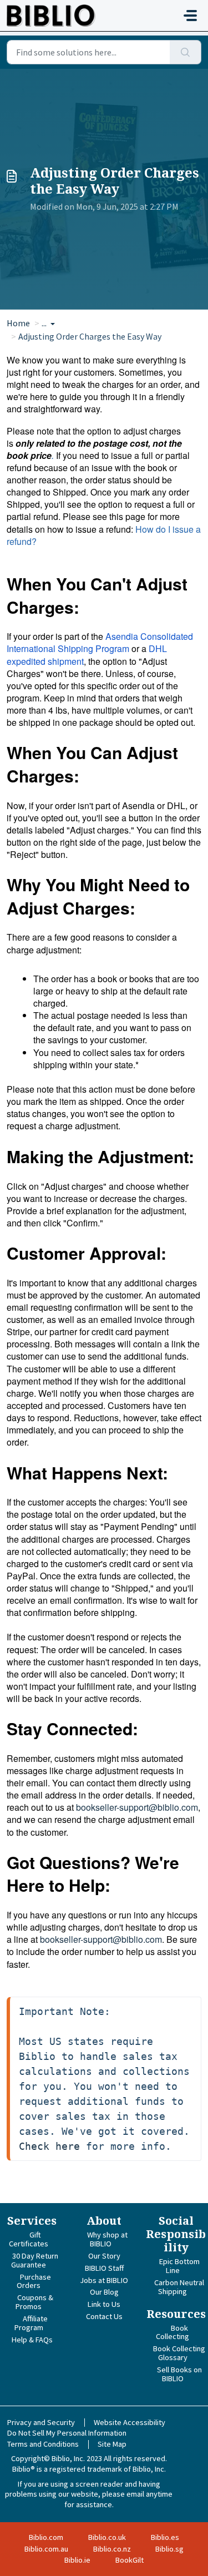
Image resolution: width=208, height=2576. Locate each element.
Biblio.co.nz (112, 2549)
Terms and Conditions (43, 2444)
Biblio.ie (77, 2560)
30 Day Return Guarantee (35, 2260)
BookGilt (130, 2560)
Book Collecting (173, 2332)
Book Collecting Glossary (179, 2353)
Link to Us (104, 2304)
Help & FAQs (32, 2340)
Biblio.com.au (46, 2549)
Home (18, 323)
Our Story (104, 2256)
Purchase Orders (34, 2281)
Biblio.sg (169, 2549)
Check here (49, 2146)
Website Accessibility (130, 2422)
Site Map (112, 2444)
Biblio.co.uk (107, 2537)
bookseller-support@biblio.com (137, 1807)
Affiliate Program (31, 2323)
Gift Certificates (29, 2239)
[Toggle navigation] (190, 16)
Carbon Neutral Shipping (179, 2287)
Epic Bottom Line (179, 2266)
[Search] (186, 52)
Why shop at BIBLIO (107, 2239)
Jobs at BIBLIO (104, 2280)
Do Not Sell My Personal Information (67, 2433)
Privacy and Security (41, 2422)
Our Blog (104, 2292)
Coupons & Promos (34, 2302)
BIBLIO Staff (104, 2268)
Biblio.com (46, 2537)
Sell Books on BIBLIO (179, 2374)
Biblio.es (165, 2537)
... (45, 323)
